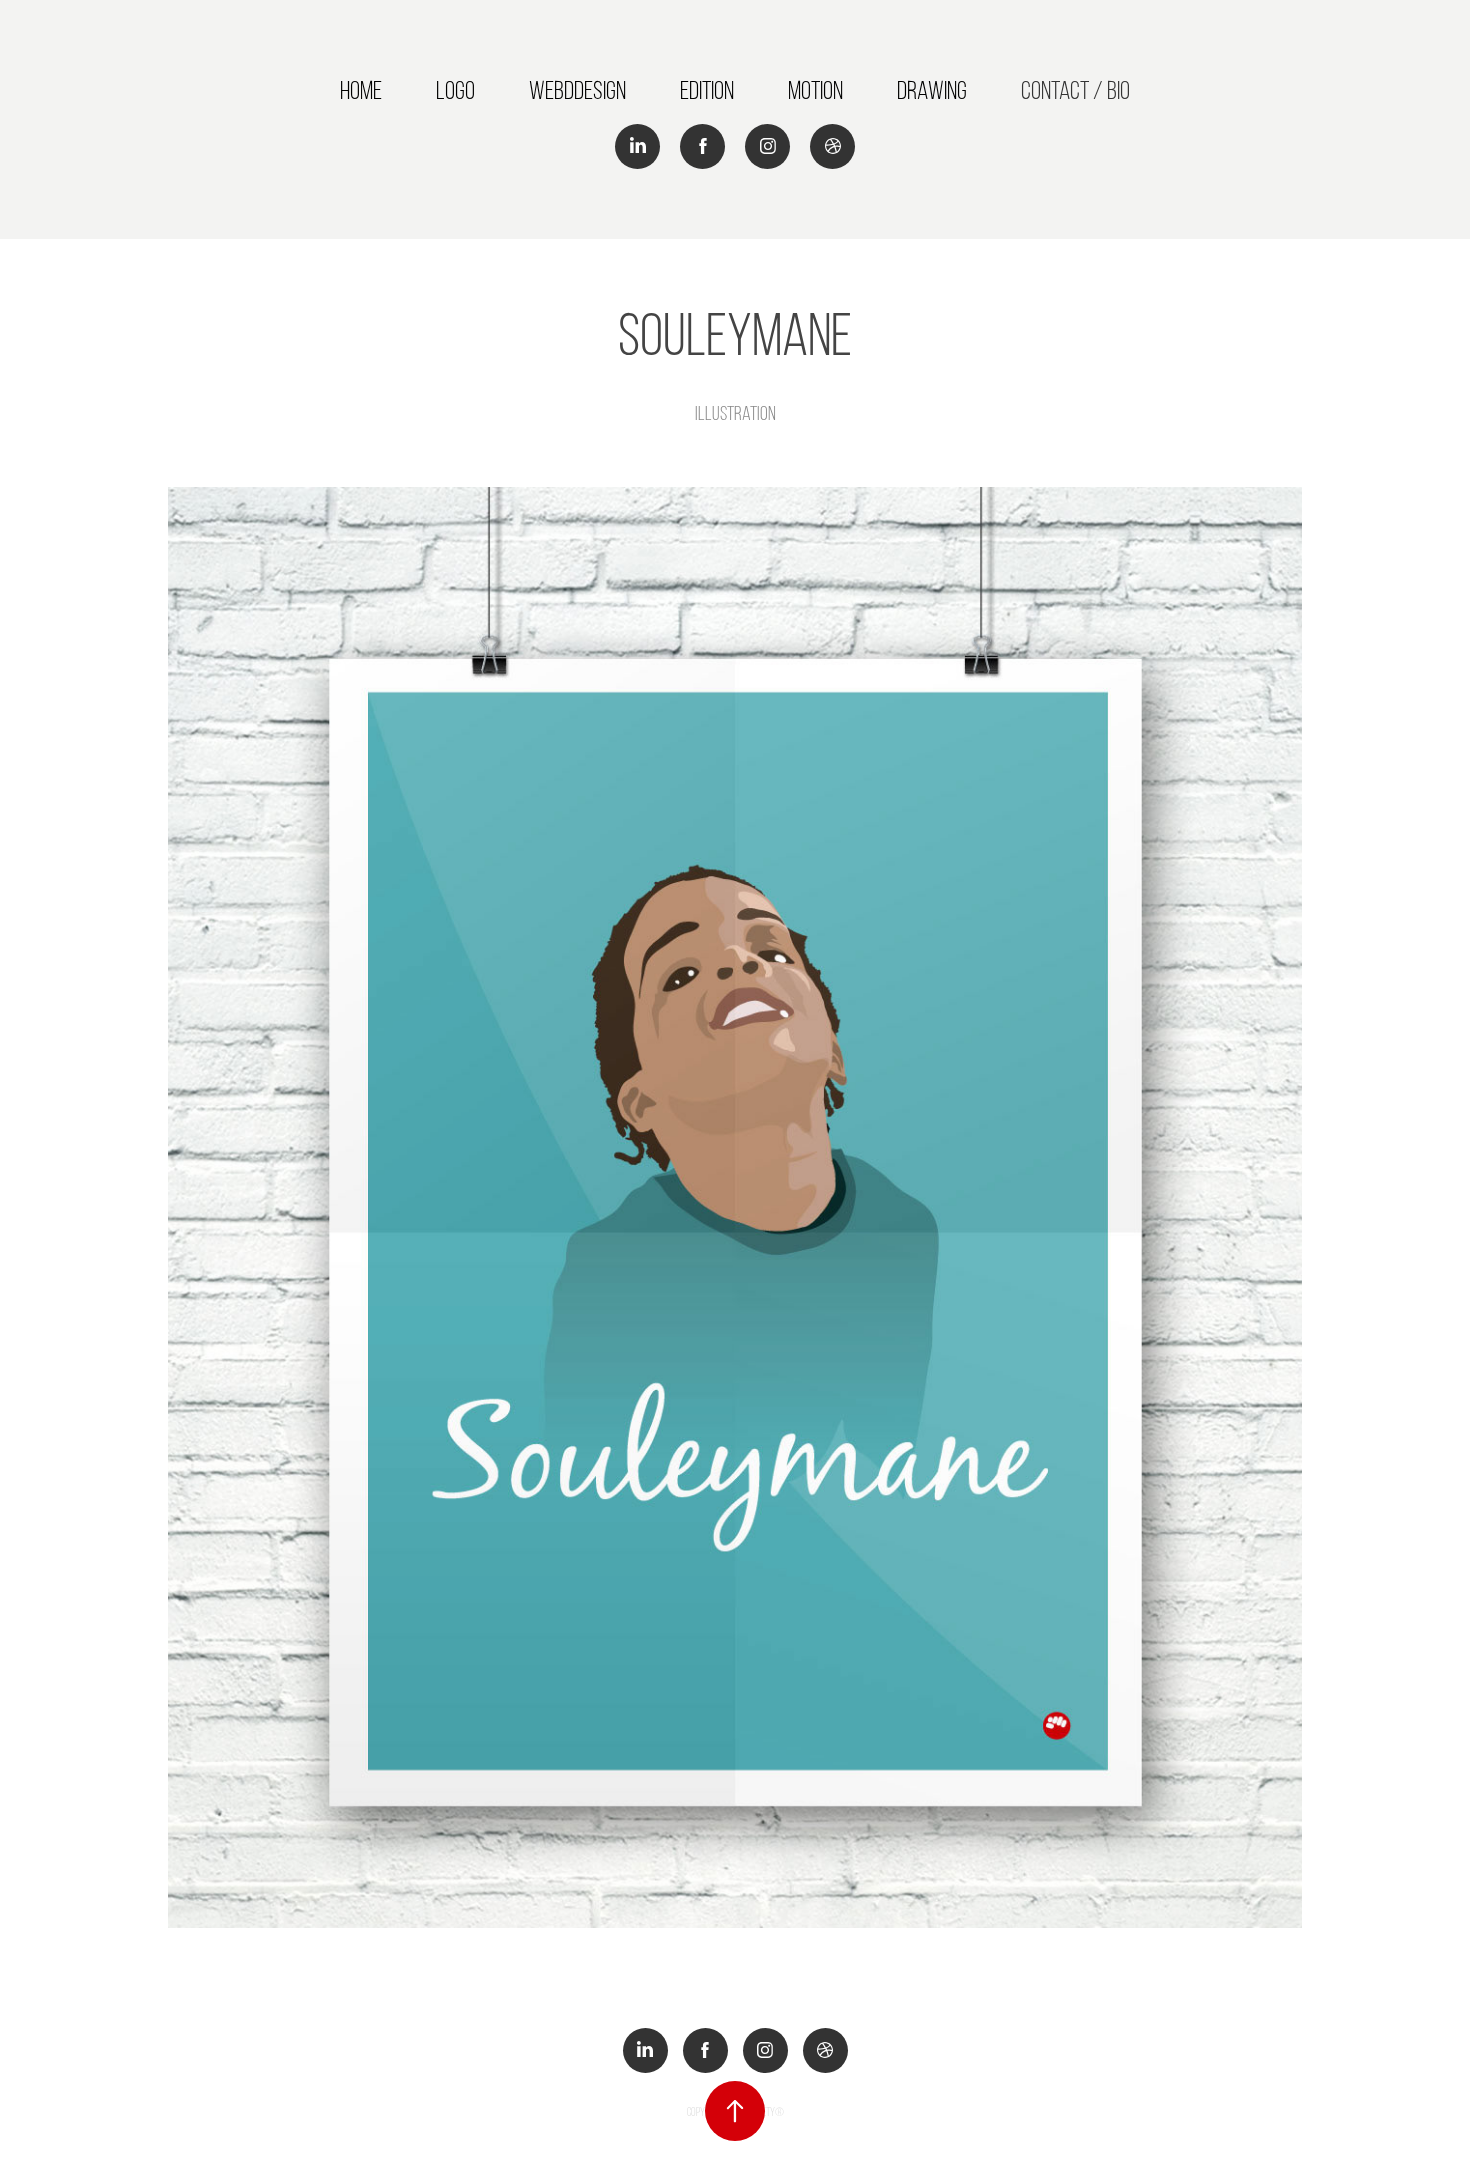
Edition (707, 90)
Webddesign (577, 90)
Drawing (932, 90)
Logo (455, 90)
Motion (815, 90)
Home (361, 90)
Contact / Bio (1075, 90)
